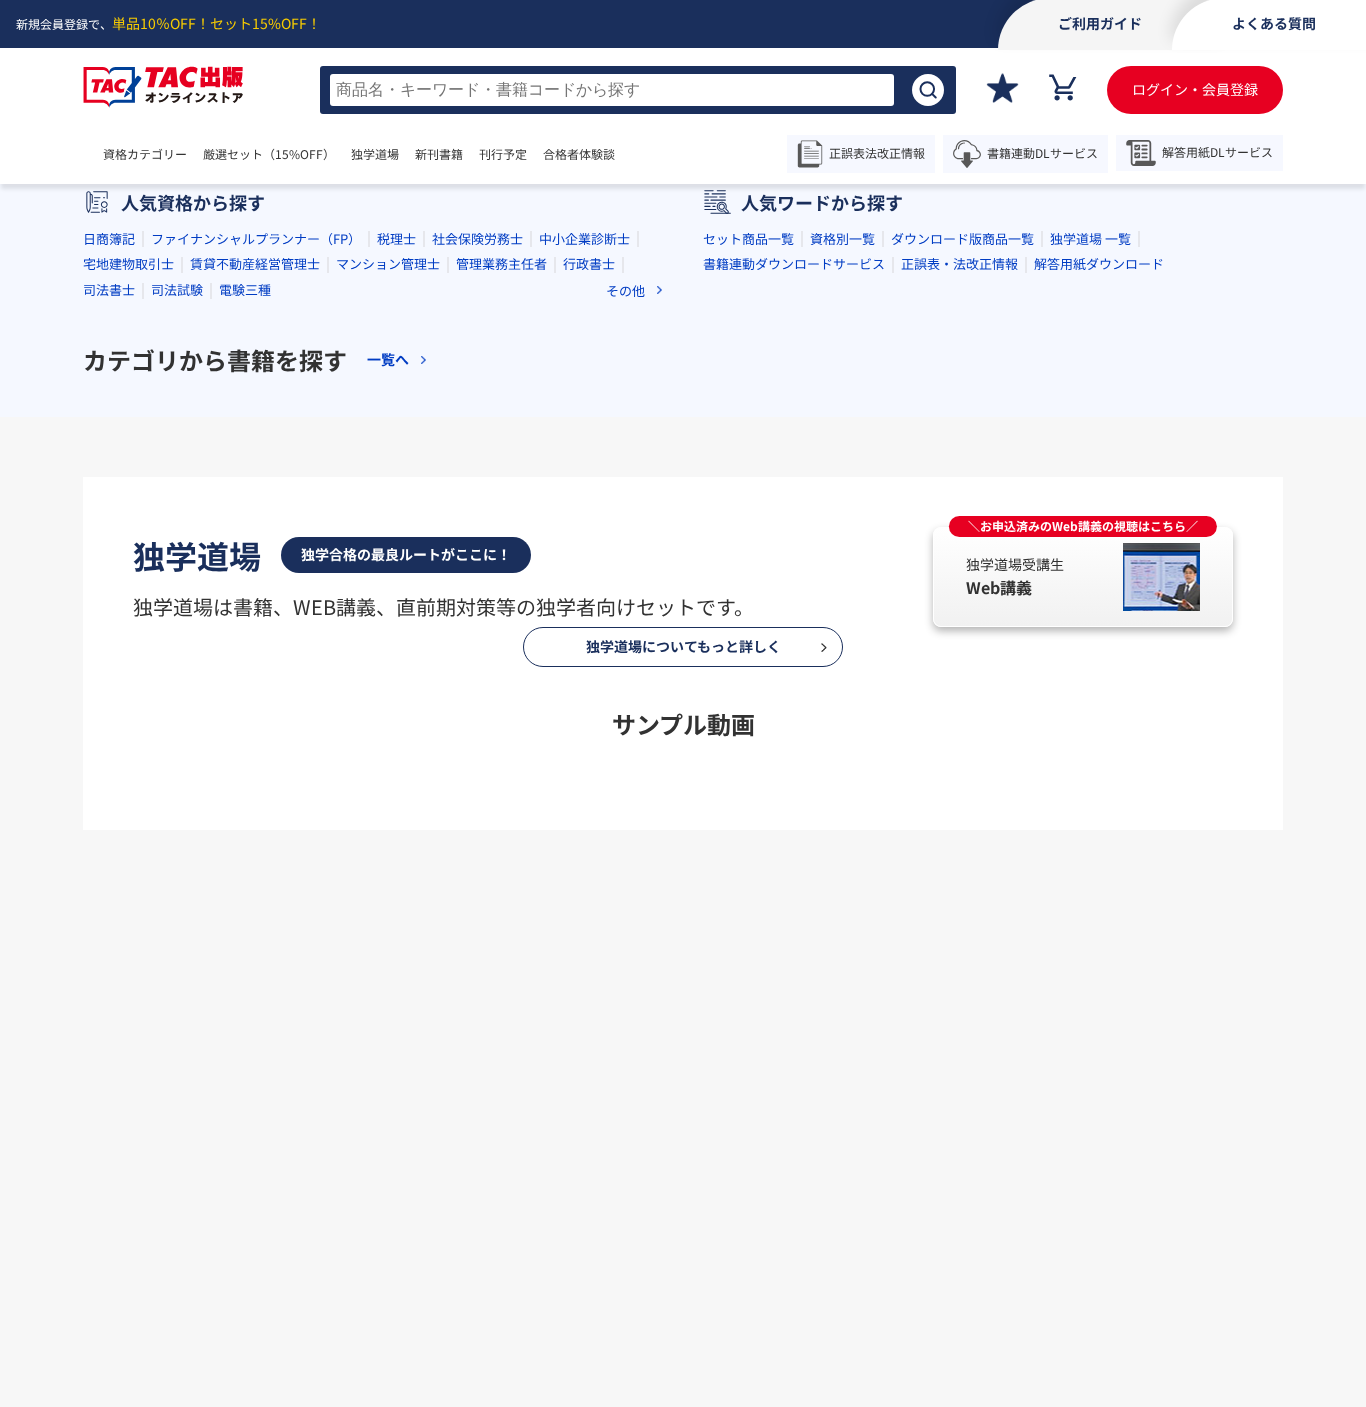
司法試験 (177, 289)
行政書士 (589, 263)
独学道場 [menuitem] (375, 154)
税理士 (396, 238)
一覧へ (388, 359)
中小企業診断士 (584, 238)
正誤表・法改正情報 (959, 263)
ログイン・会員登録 (1195, 89)
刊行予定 (503, 154)
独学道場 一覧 (1090, 238)
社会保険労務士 (477, 238)
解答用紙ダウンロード (1099, 263)
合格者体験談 (579, 154)
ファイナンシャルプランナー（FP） (256, 238)
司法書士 (109, 289)
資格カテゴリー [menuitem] (145, 154)
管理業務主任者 (501, 263)
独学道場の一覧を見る (683, 883)
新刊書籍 (439, 154)
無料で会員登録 (683, 1257)
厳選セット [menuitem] (269, 154)
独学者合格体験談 (799, 1165)
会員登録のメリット (602, 1165)
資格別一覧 (842, 238)
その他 (625, 290)
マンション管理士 (388, 263)
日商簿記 (109, 238)
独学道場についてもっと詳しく (683, 646)
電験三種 (245, 289)
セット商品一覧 (748, 238)
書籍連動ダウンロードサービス (794, 263)
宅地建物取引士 (128, 263)
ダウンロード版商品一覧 (962, 238)
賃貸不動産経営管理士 (255, 263)
